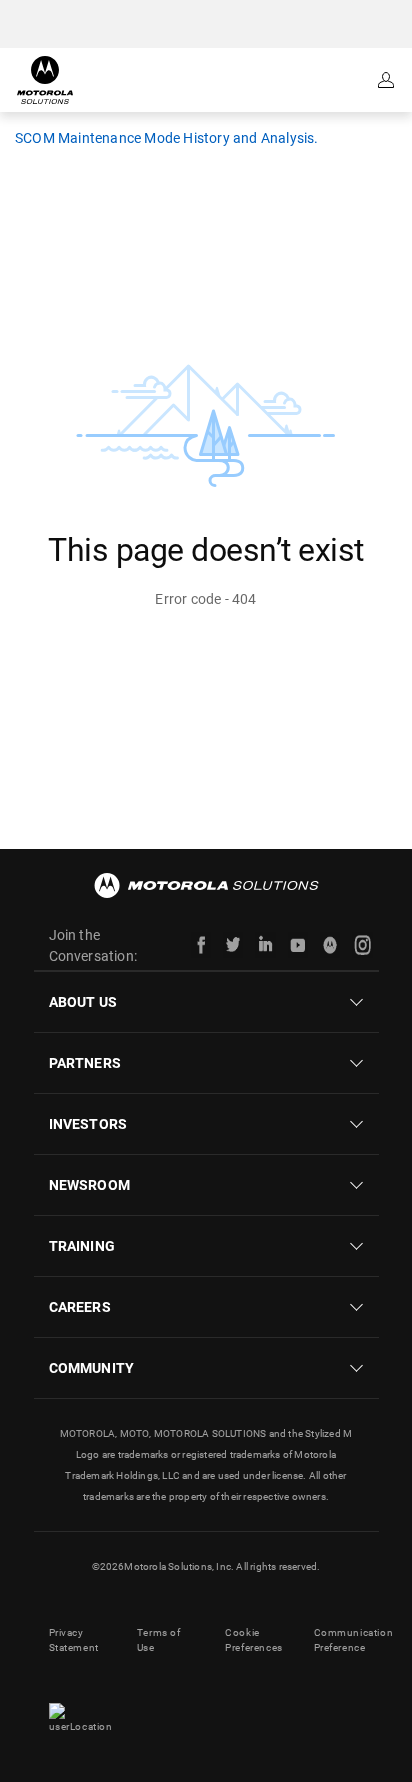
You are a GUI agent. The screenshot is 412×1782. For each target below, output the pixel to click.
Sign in (388, 80)
